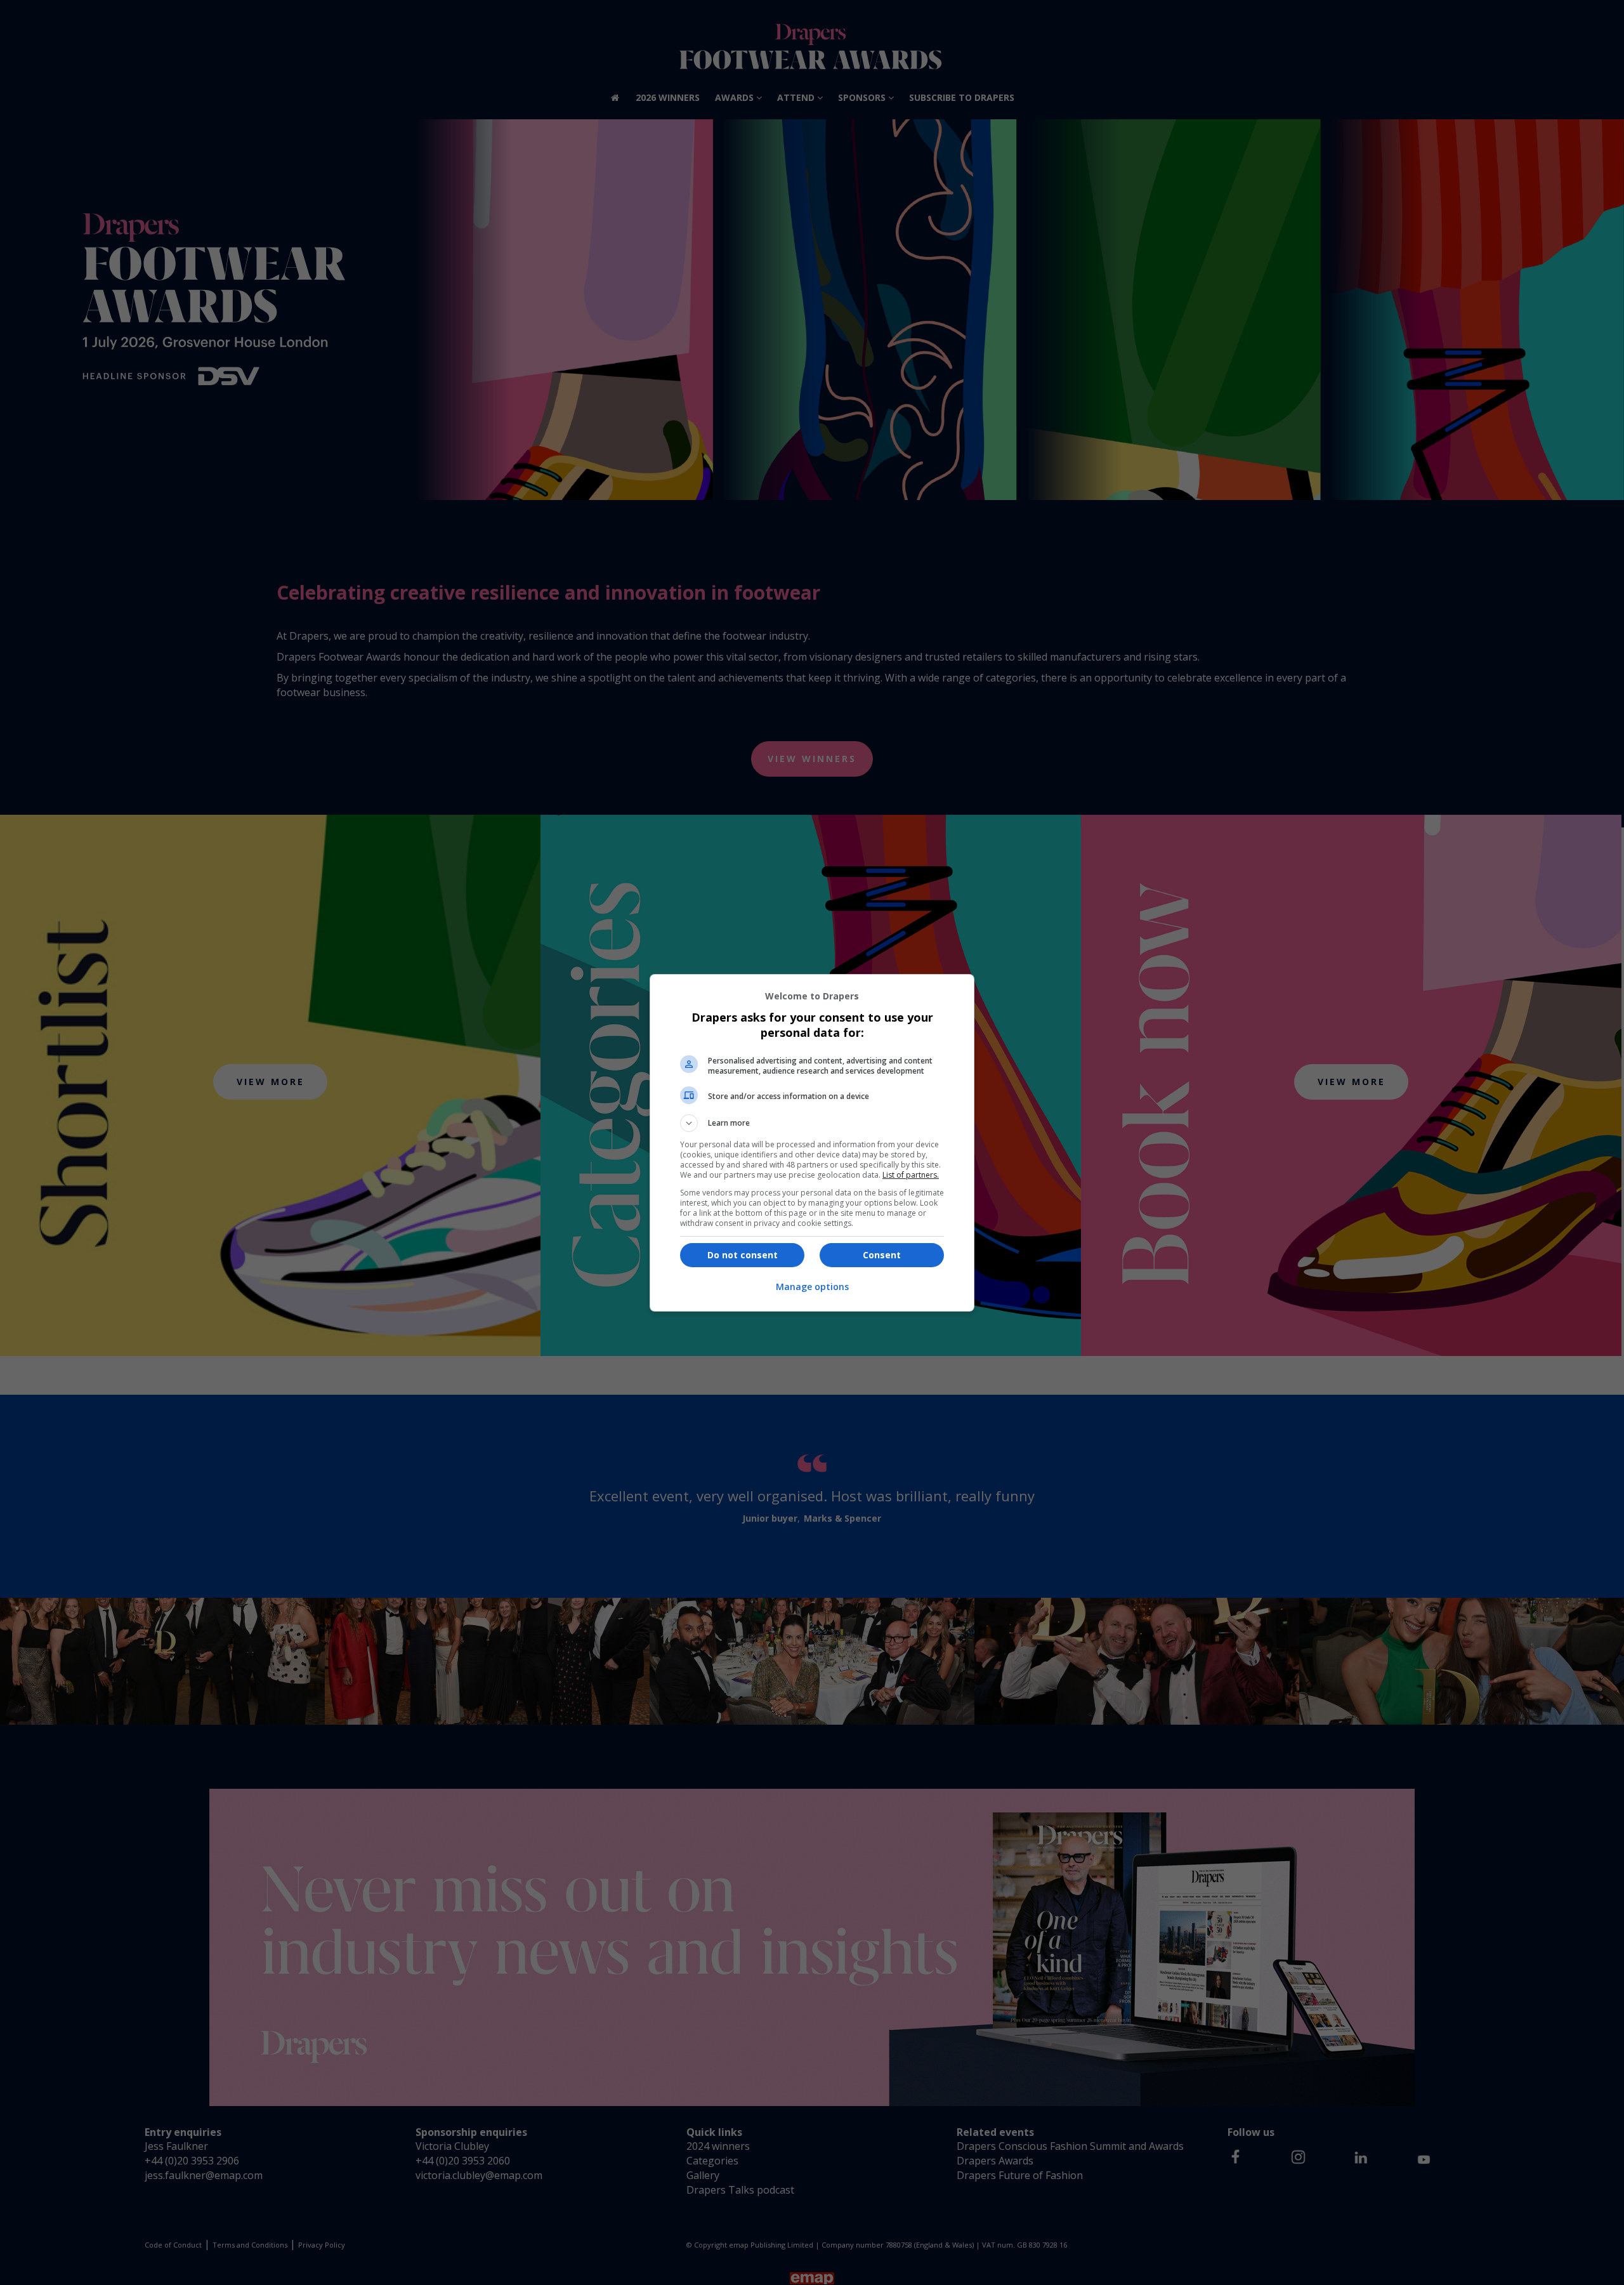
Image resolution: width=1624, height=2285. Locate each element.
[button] (812, 1123)
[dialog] (812, 1143)
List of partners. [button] (911, 1175)
